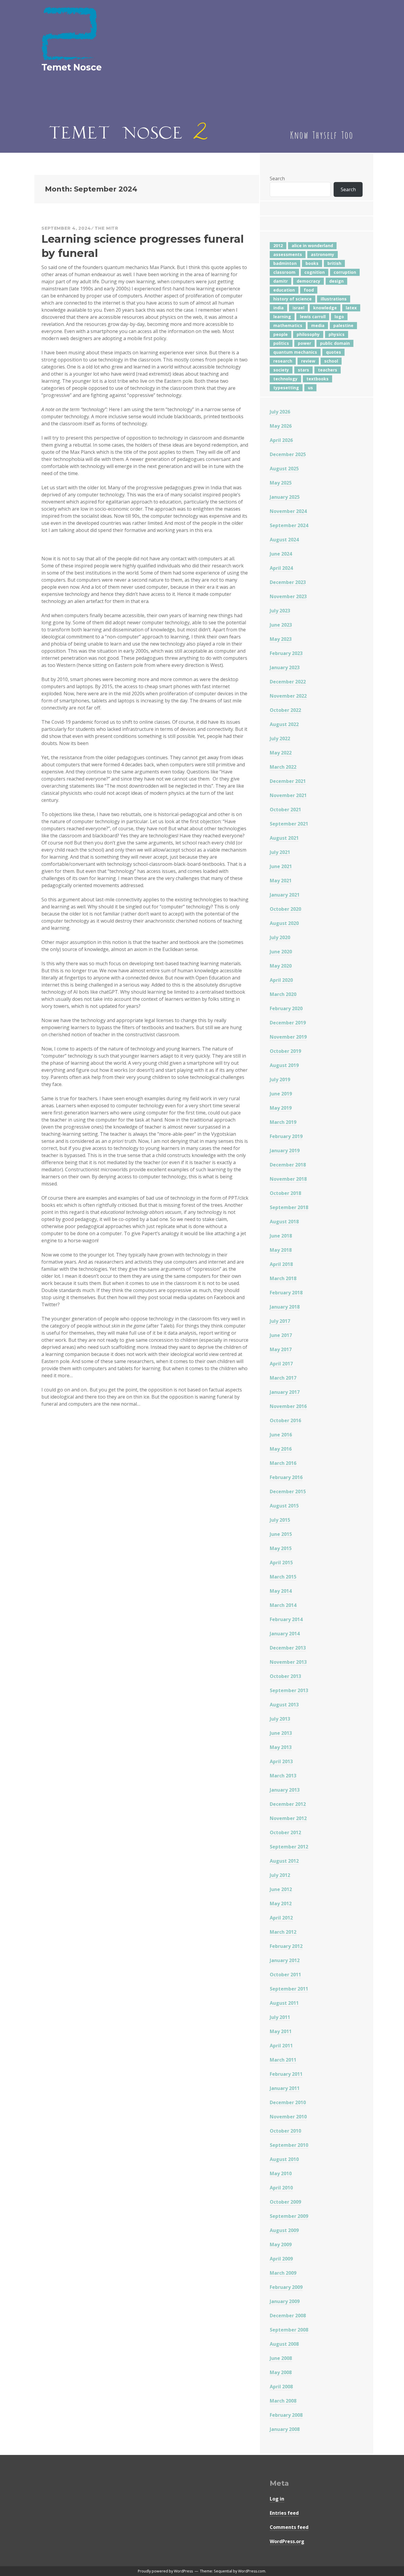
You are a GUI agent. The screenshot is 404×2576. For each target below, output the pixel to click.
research (283, 361)
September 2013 (289, 1690)
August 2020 (284, 923)
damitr (281, 281)
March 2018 (283, 1278)
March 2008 (283, 2401)
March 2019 (283, 1122)
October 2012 (285, 1832)
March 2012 (283, 1932)
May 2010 (281, 2173)
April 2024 (281, 568)
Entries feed (284, 2513)
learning (282, 317)
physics (337, 334)
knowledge (325, 308)
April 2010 (281, 2188)
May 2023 (281, 639)
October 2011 (285, 1975)
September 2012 (289, 1847)
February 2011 (286, 2074)
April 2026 (281, 440)
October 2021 (285, 810)
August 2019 (284, 1065)
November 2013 (288, 1662)
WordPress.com (252, 2571)
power (304, 343)
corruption (345, 272)
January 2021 (285, 895)
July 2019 (280, 1079)
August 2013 (284, 1705)
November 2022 (288, 696)
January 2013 (285, 1790)
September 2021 (289, 824)
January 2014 (285, 1634)
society (281, 370)
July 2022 (280, 738)
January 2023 (285, 667)
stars (303, 370)
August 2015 (284, 1506)
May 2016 (281, 1449)
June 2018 (281, 1236)
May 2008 (281, 2372)
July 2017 (280, 1321)
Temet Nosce (72, 67)
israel (298, 308)
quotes (333, 352)
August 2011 (284, 2003)
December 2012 (288, 1804)
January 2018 (285, 1307)
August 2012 (284, 1861)
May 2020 (281, 966)
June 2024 (281, 554)
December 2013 (288, 1648)
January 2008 (285, 2429)
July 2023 (280, 611)
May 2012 (281, 1904)
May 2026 (281, 426)
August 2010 (284, 2159)
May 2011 (281, 2031)
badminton (285, 263)
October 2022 (285, 710)
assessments (288, 254)
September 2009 (289, 2216)
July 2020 (280, 937)
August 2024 (284, 540)
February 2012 (286, 1946)
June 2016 (281, 1435)
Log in (277, 2499)
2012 (278, 246)
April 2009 (281, 2259)
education (284, 290)
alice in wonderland (312, 246)
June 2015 (281, 1534)
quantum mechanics (295, 352)
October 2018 (285, 1193)
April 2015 (281, 1563)
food (309, 290)
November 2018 (288, 1179)
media (318, 325)
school (331, 361)
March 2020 (283, 994)
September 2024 (289, 525)
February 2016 (286, 1477)
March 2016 (283, 1463)
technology (285, 379)
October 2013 (285, 1676)
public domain (335, 343)
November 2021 (288, 795)
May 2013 (281, 1747)
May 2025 (281, 483)
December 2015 (288, 1491)
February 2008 (286, 2415)
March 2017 (283, 1378)
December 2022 (288, 682)
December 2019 (288, 1023)
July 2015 (280, 1520)
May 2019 (281, 1108)
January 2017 (285, 1392)
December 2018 (288, 1165)
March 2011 (283, 2060)
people (281, 334)
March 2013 (283, 1776)
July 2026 (280, 412)
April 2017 (281, 1364)
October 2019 (285, 1051)
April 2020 (281, 980)
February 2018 (286, 1293)
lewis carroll (313, 317)
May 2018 (281, 1250)
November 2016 (288, 1406)
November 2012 (288, 1818)
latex (351, 308)
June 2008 (281, 2358)
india (278, 308)
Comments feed (289, 2527)
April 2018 (281, 1264)
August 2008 (284, 2344)
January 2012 (285, 1960)
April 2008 (281, 2387)
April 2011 (281, 2046)
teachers (328, 370)
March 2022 (283, 767)
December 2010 (288, 2102)
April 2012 (281, 1918)
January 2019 (285, 1151)
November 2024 (288, 511)
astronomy (323, 254)
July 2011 (280, 2017)
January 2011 (285, 2088)
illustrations (334, 299)
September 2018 (289, 1207)
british (334, 263)
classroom (284, 272)
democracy (308, 281)
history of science (293, 299)
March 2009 (283, 2273)
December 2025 (288, 454)
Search (277, 178)
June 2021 (281, 866)
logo (339, 317)
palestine (343, 325)
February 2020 (286, 1008)
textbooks (317, 379)
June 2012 (281, 1889)
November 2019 (288, 1037)
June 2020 (281, 952)
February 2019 (286, 1136)
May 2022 (281, 753)
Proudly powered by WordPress (165, 2571)
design (336, 281)
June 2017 (281, 1335)
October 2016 (285, 1420)
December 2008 (288, 2316)
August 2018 (284, 1222)
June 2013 (281, 1733)
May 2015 (281, 1548)
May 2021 (281, 881)
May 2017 (281, 1349)
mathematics (288, 325)
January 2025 (285, 497)
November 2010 (288, 2117)
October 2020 (285, 909)
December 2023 (288, 582)
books (312, 263)
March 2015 (283, 1577)
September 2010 (289, 2145)
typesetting (286, 388)
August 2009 (284, 2230)
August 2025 (284, 469)
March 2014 (283, 1605)
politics (281, 343)
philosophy (308, 334)
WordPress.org (287, 2541)
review (308, 361)
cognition (315, 272)
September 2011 (289, 1989)
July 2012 (280, 1875)
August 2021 (284, 838)
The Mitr (106, 228)
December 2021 (288, 781)
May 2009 (281, 2244)
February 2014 (286, 1619)
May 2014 (281, 1591)
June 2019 (281, 1094)
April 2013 (281, 1761)
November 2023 (288, 596)
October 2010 (285, 2131)
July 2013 (280, 1719)
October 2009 (285, 2202)
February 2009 (286, 2287)
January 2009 (285, 2301)
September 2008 (289, 2330)
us (310, 388)
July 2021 (280, 852)
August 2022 (284, 724)
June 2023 (281, 625)
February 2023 (286, 653)
